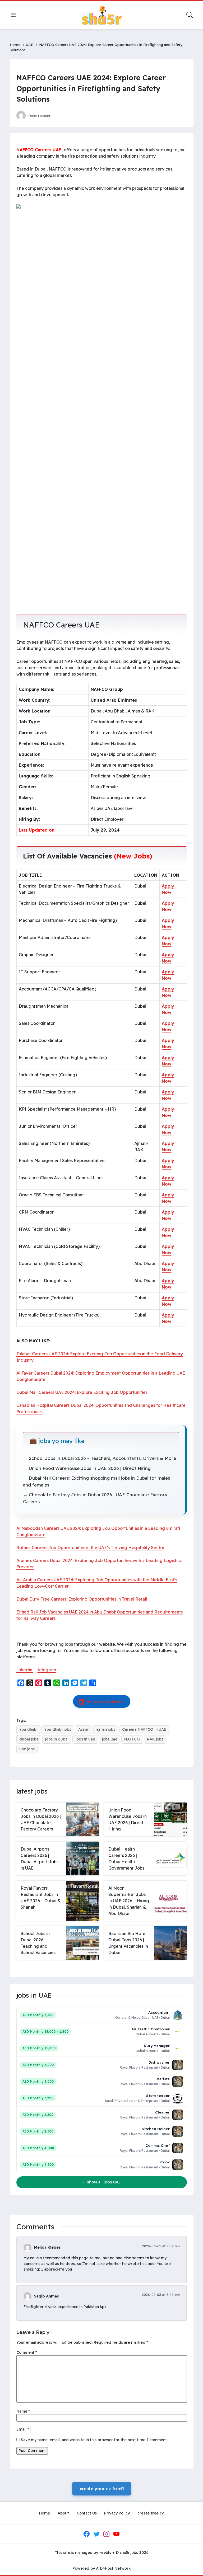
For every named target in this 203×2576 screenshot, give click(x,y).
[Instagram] (107, 2534)
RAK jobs (155, 1739)
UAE (30, 44)
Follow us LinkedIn (105, 1701)
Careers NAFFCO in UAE (144, 1729)
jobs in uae (85, 1739)
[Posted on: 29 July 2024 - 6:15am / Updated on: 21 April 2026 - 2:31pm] (59, 115)
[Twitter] (96, 2534)
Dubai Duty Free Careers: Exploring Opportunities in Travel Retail (82, 1599)
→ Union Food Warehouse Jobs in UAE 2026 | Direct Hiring (87, 1468)
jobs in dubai (57, 1739)
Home (15, 44)
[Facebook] (87, 2534)
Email (23, 2429)
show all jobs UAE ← (101, 2182)
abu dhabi (28, 1729)
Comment (27, 2352)
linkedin (25, 1670)
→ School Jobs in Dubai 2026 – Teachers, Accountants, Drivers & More (100, 1458)
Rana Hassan (39, 115)
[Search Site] (190, 15)
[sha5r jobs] (101, 15)
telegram (47, 1670)
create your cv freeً (102, 2489)
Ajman (84, 1729)
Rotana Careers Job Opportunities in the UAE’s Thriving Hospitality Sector (90, 1548)
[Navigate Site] (13, 15)
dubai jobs (29, 1739)
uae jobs (27, 1749)
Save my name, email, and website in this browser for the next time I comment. (94, 2440)
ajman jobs (106, 1729)
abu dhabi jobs (58, 1729)
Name (23, 2411)
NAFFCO (132, 1739)
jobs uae (110, 1739)
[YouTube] (116, 2534)
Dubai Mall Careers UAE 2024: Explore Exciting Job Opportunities (82, 1392)
